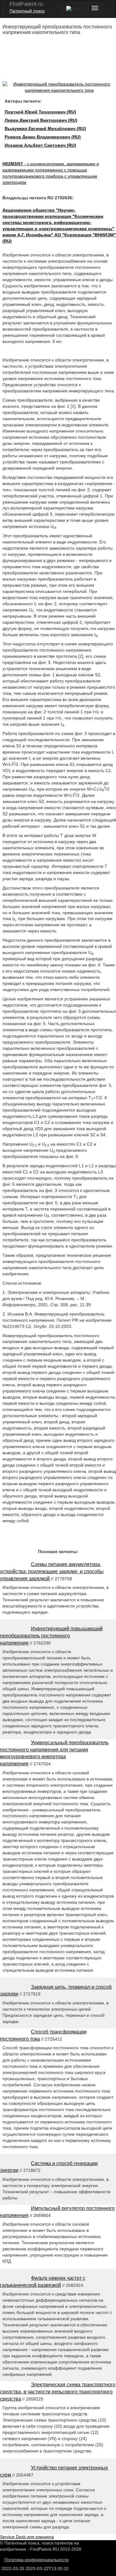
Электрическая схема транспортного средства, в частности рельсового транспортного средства (58, 2392)
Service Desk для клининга (27, 2537)
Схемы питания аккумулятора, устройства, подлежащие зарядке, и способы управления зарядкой (52, 1571)
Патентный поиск (27, 11)
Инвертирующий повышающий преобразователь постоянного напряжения (51, 1636)
